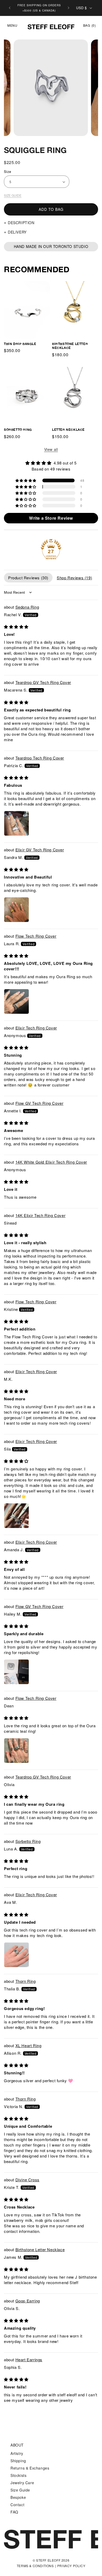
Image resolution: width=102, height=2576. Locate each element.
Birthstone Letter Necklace (70, 346)
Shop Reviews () (74, 578)
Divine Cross (27, 2180)
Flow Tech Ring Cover (36, 936)
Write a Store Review (51, 518)
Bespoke (18, 2520)
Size (8, 171)
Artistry (17, 2476)
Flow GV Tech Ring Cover (39, 1103)
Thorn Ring (26, 1981)
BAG (89, 25)
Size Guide (13, 195)
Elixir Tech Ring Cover (36, 1028)
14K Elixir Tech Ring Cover (41, 1215)
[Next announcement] (69, 8)
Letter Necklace (68, 430)
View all (51, 449)
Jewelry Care (22, 2506)
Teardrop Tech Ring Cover (40, 758)
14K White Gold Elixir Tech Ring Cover (51, 1162)
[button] (10, 25)
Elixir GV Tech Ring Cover (40, 850)
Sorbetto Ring (18, 430)
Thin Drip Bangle (20, 344)
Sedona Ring (27, 607)
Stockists (18, 2498)
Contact (17, 2528)
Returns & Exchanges (30, 2491)
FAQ (14, 2535)
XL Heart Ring (29, 2045)
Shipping (18, 2484)
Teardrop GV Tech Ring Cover (43, 682)
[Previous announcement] (10, 8)
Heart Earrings (29, 2360)
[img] (51, 463)
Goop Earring (28, 2301)
